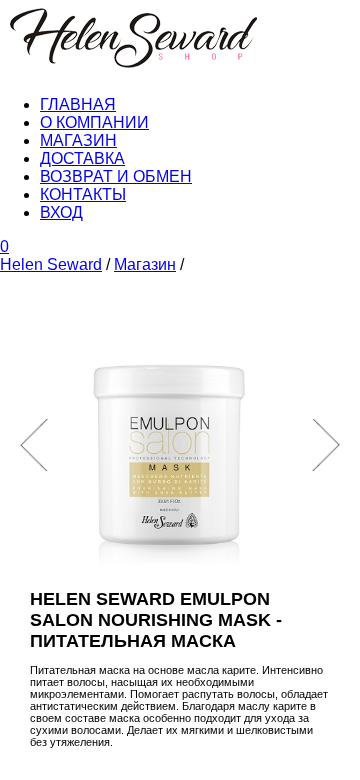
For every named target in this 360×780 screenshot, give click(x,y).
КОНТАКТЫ (83, 194)
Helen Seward (51, 264)
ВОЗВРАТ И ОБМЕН (116, 176)
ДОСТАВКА (82, 158)
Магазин (145, 264)
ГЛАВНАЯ (78, 104)
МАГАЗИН (78, 140)
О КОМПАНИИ (94, 122)
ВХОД (61, 212)
